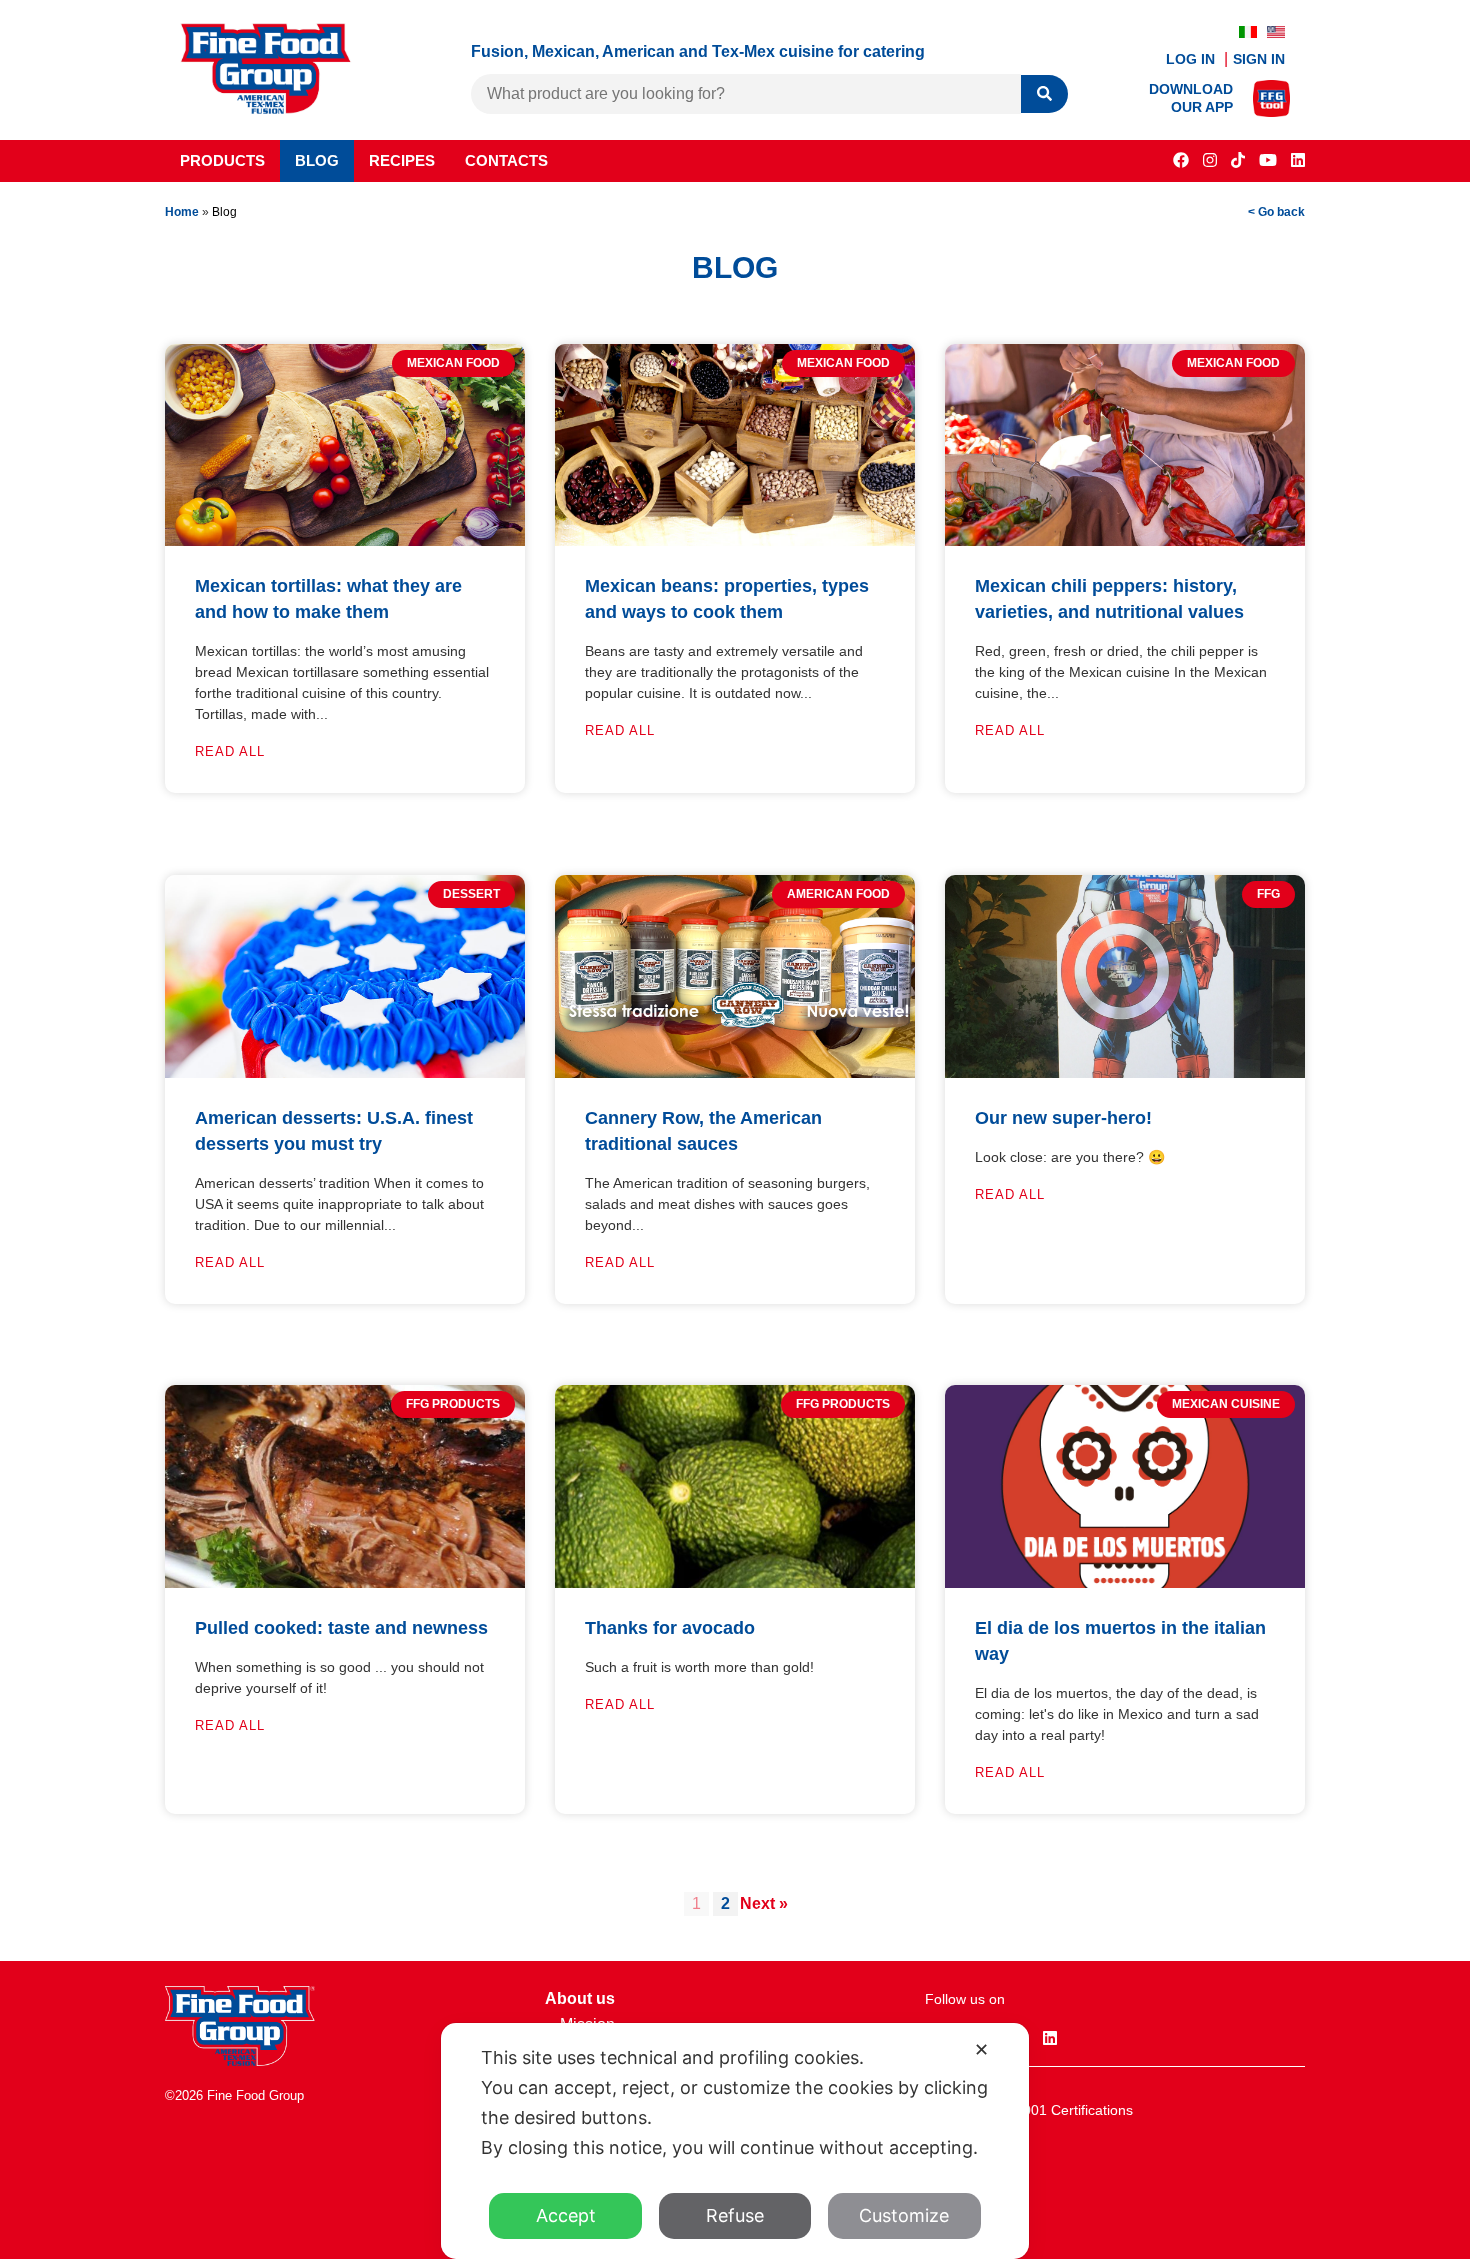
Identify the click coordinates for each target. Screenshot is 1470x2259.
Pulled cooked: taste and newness (341, 1628)
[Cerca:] (746, 94)
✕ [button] (981, 2049)
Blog (317, 160)
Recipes (402, 160)
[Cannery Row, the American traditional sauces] (735, 1072)
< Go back (1276, 212)
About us (580, 1998)
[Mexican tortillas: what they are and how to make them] (345, 540)
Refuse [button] (735, 2215)
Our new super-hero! (1063, 1118)
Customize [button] (904, 2215)
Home (182, 212)
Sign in (1259, 59)
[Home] (240, 2060)
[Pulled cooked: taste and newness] (345, 1582)
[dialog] (735, 2141)
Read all (230, 751)
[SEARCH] (1044, 94)
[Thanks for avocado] (735, 1582)
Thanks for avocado (670, 1628)
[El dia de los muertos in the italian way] (1125, 1582)
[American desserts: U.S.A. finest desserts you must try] (345, 1072)
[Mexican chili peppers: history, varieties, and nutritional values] (1125, 540)
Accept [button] (566, 2215)
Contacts (506, 160)
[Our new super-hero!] (1125, 1072)
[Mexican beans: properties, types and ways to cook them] (735, 540)
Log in (1192, 59)
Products (222, 160)
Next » (764, 1903)
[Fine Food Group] (266, 108)
